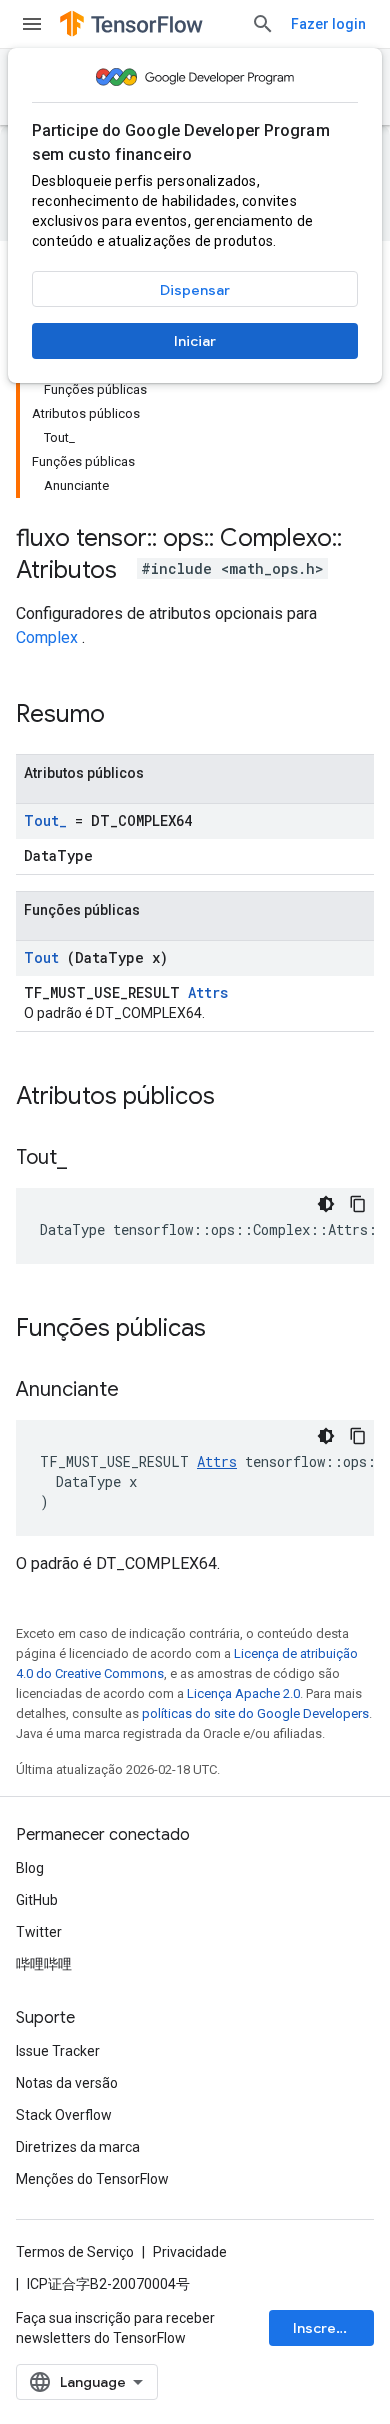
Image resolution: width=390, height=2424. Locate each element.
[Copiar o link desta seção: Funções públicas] (232, 1330)
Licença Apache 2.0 (243, 1693)
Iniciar (195, 341)
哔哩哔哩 (44, 1964)
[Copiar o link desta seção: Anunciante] (144, 1391)
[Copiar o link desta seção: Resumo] (131, 716)
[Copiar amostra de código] (358, 1204)
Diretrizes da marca (78, 2147)
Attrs (208, 992)
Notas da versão (67, 2083)
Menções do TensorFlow (92, 2179)
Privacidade (190, 2252)
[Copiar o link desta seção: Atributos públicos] (241, 1098)
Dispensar (195, 290)
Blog (30, 1868)
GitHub (37, 1900)
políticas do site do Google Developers (255, 1713)
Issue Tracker (58, 2051)
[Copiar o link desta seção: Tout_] (92, 1159)
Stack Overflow (64, 2115)
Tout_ (45, 820)
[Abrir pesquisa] (263, 24)
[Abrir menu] (32, 24)
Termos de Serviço (75, 2252)
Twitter (39, 1932)
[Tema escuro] (326, 1204)
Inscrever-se (333, 2328)
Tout (41, 957)
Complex (47, 637)
